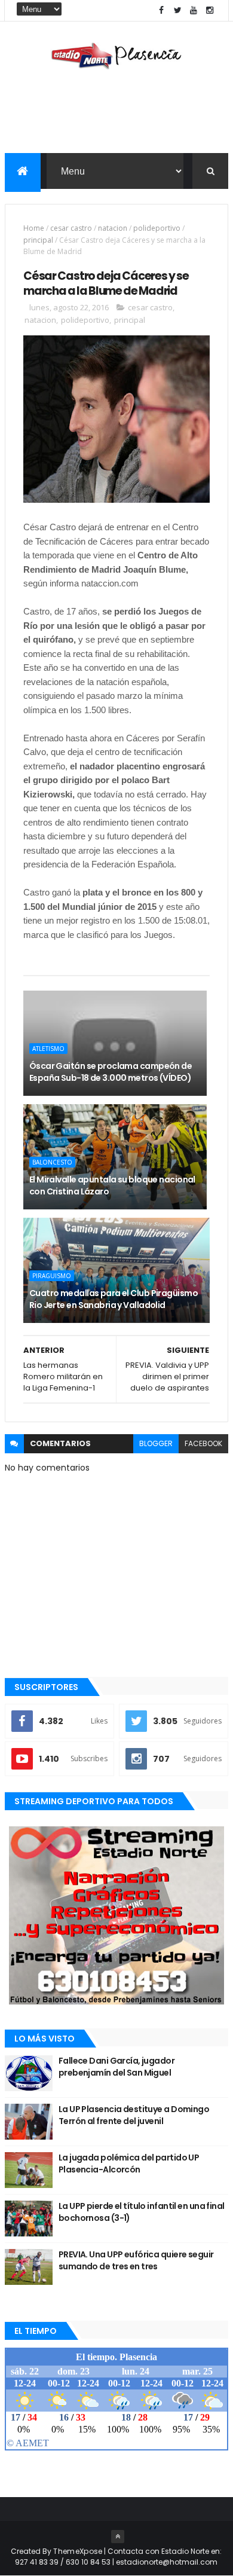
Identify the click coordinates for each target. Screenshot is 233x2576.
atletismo (48, 1049)
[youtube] (194, 10)
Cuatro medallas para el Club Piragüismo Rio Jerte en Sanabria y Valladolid (114, 1299)
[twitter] (177, 10)
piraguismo (52, 1276)
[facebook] (161, 10)
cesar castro (71, 228)
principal (38, 240)
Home (34, 228)
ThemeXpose (78, 2551)
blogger (156, 1443)
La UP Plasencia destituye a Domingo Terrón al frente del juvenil (134, 2115)
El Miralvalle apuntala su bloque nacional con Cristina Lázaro (112, 1185)
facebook (203, 1443)
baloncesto (52, 1162)
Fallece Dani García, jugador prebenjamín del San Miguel (116, 2067)
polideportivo (157, 228)
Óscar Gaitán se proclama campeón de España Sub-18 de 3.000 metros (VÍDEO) (111, 1072)
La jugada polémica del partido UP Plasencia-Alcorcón (129, 2164)
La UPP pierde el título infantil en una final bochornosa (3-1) (142, 2212)
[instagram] (210, 10)
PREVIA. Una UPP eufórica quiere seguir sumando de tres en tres (136, 2260)
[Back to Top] (118, 2537)
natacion (113, 228)
